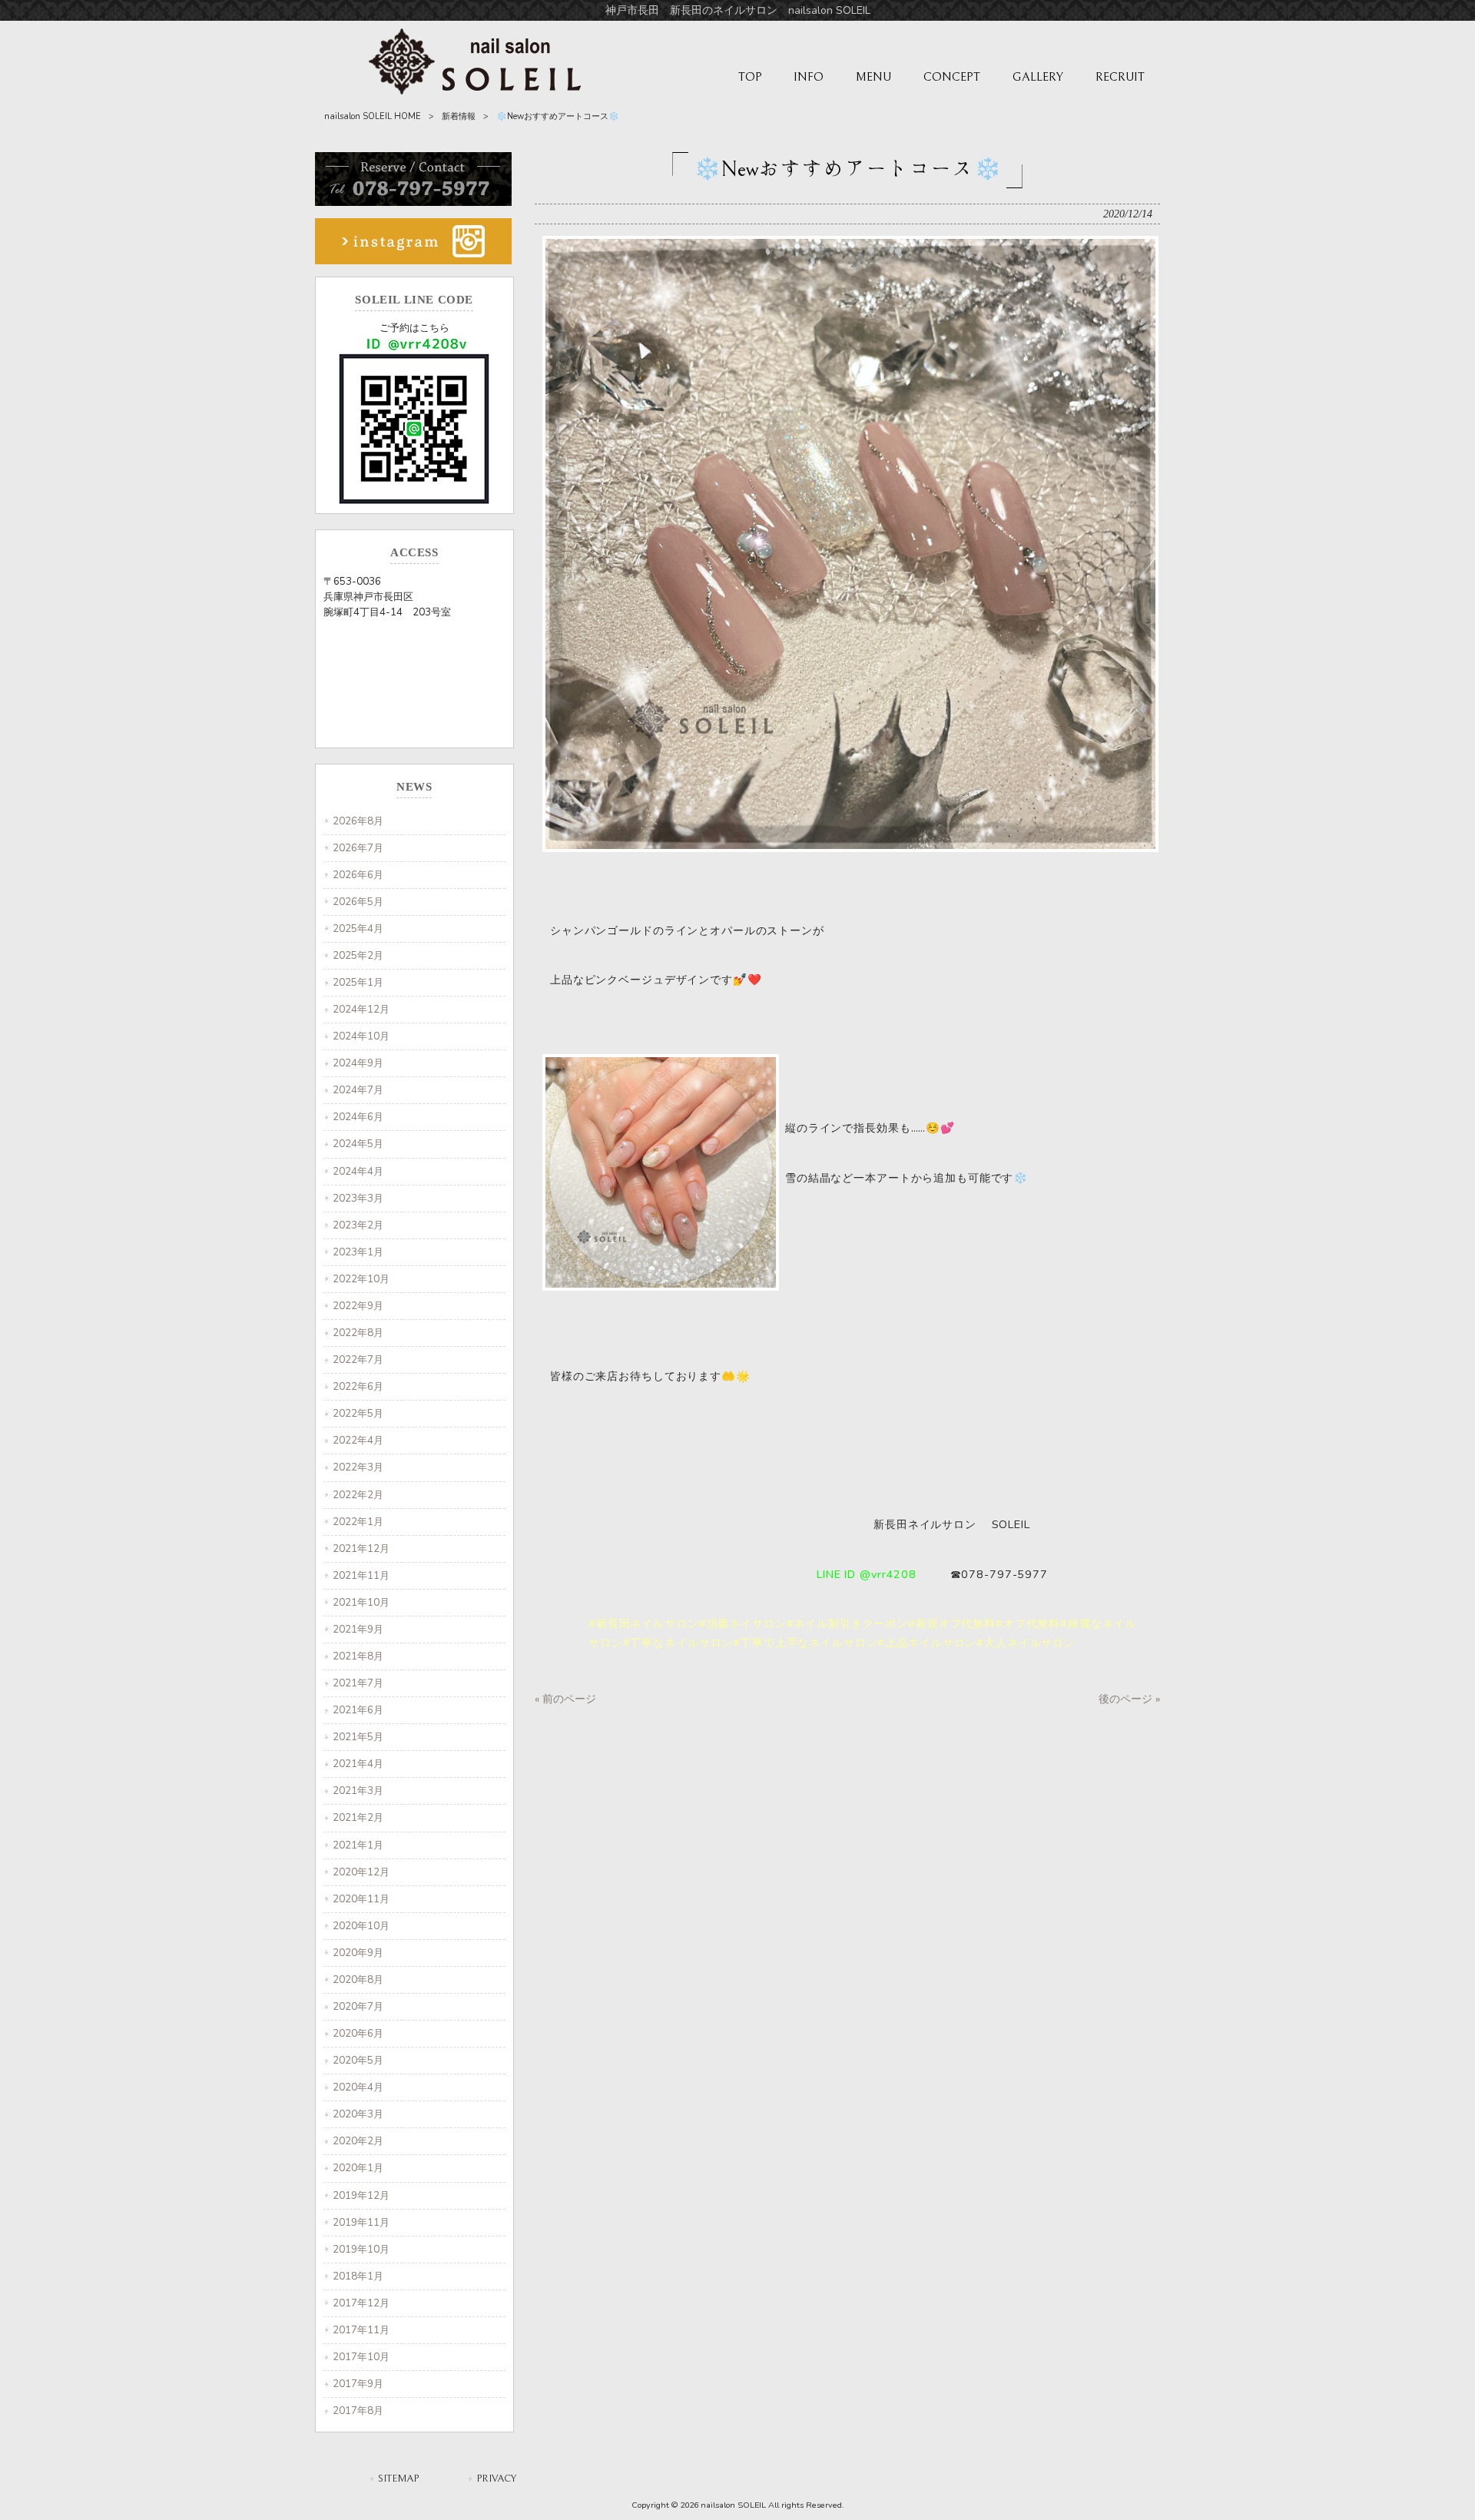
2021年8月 (358, 1656)
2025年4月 (358, 928)
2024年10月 (361, 1036)
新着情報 (459, 116)
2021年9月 (358, 1629)
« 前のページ (565, 1699)
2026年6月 (358, 875)
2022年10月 (361, 1279)
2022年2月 (358, 1495)
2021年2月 (358, 1817)
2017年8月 (358, 2411)
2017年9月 (358, 2384)
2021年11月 (361, 1575)
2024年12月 (361, 1009)
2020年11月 (361, 1899)
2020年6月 (358, 2033)
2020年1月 (358, 2168)
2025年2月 (358, 955)
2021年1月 (358, 1845)
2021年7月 (358, 1683)
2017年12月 (361, 2303)
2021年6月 (358, 1710)
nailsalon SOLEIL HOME (373, 116)
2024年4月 (358, 1171)
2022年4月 (358, 1440)
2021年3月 (358, 1791)
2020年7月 (358, 2006)
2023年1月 (358, 1252)
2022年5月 (358, 1413)
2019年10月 (361, 2249)
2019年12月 (361, 2195)
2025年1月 (358, 982)
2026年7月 (358, 848)
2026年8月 (358, 821)
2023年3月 (358, 1198)
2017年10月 (361, 2357)
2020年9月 (358, 1953)
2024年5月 (358, 1144)
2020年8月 (358, 1980)
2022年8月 (358, 1333)
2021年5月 (358, 1737)
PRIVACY (496, 2479)
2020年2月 (358, 2141)
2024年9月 (358, 1063)
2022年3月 (358, 1467)
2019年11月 (361, 2222)
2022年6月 (358, 1386)
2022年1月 (358, 1522)
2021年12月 (361, 1548)
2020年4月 (358, 2087)
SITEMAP (398, 2479)
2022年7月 (358, 1359)
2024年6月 (358, 1117)
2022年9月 (358, 1306)
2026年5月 (358, 902)
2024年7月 (358, 1090)
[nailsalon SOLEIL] (475, 91)
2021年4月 (358, 1764)
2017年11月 (361, 2330)
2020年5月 (358, 2060)
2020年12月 (361, 1872)
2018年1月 (358, 2276)
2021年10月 (361, 1602)
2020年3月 (358, 2114)
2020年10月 (361, 1926)
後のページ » (1129, 1699)
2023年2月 (358, 1225)
